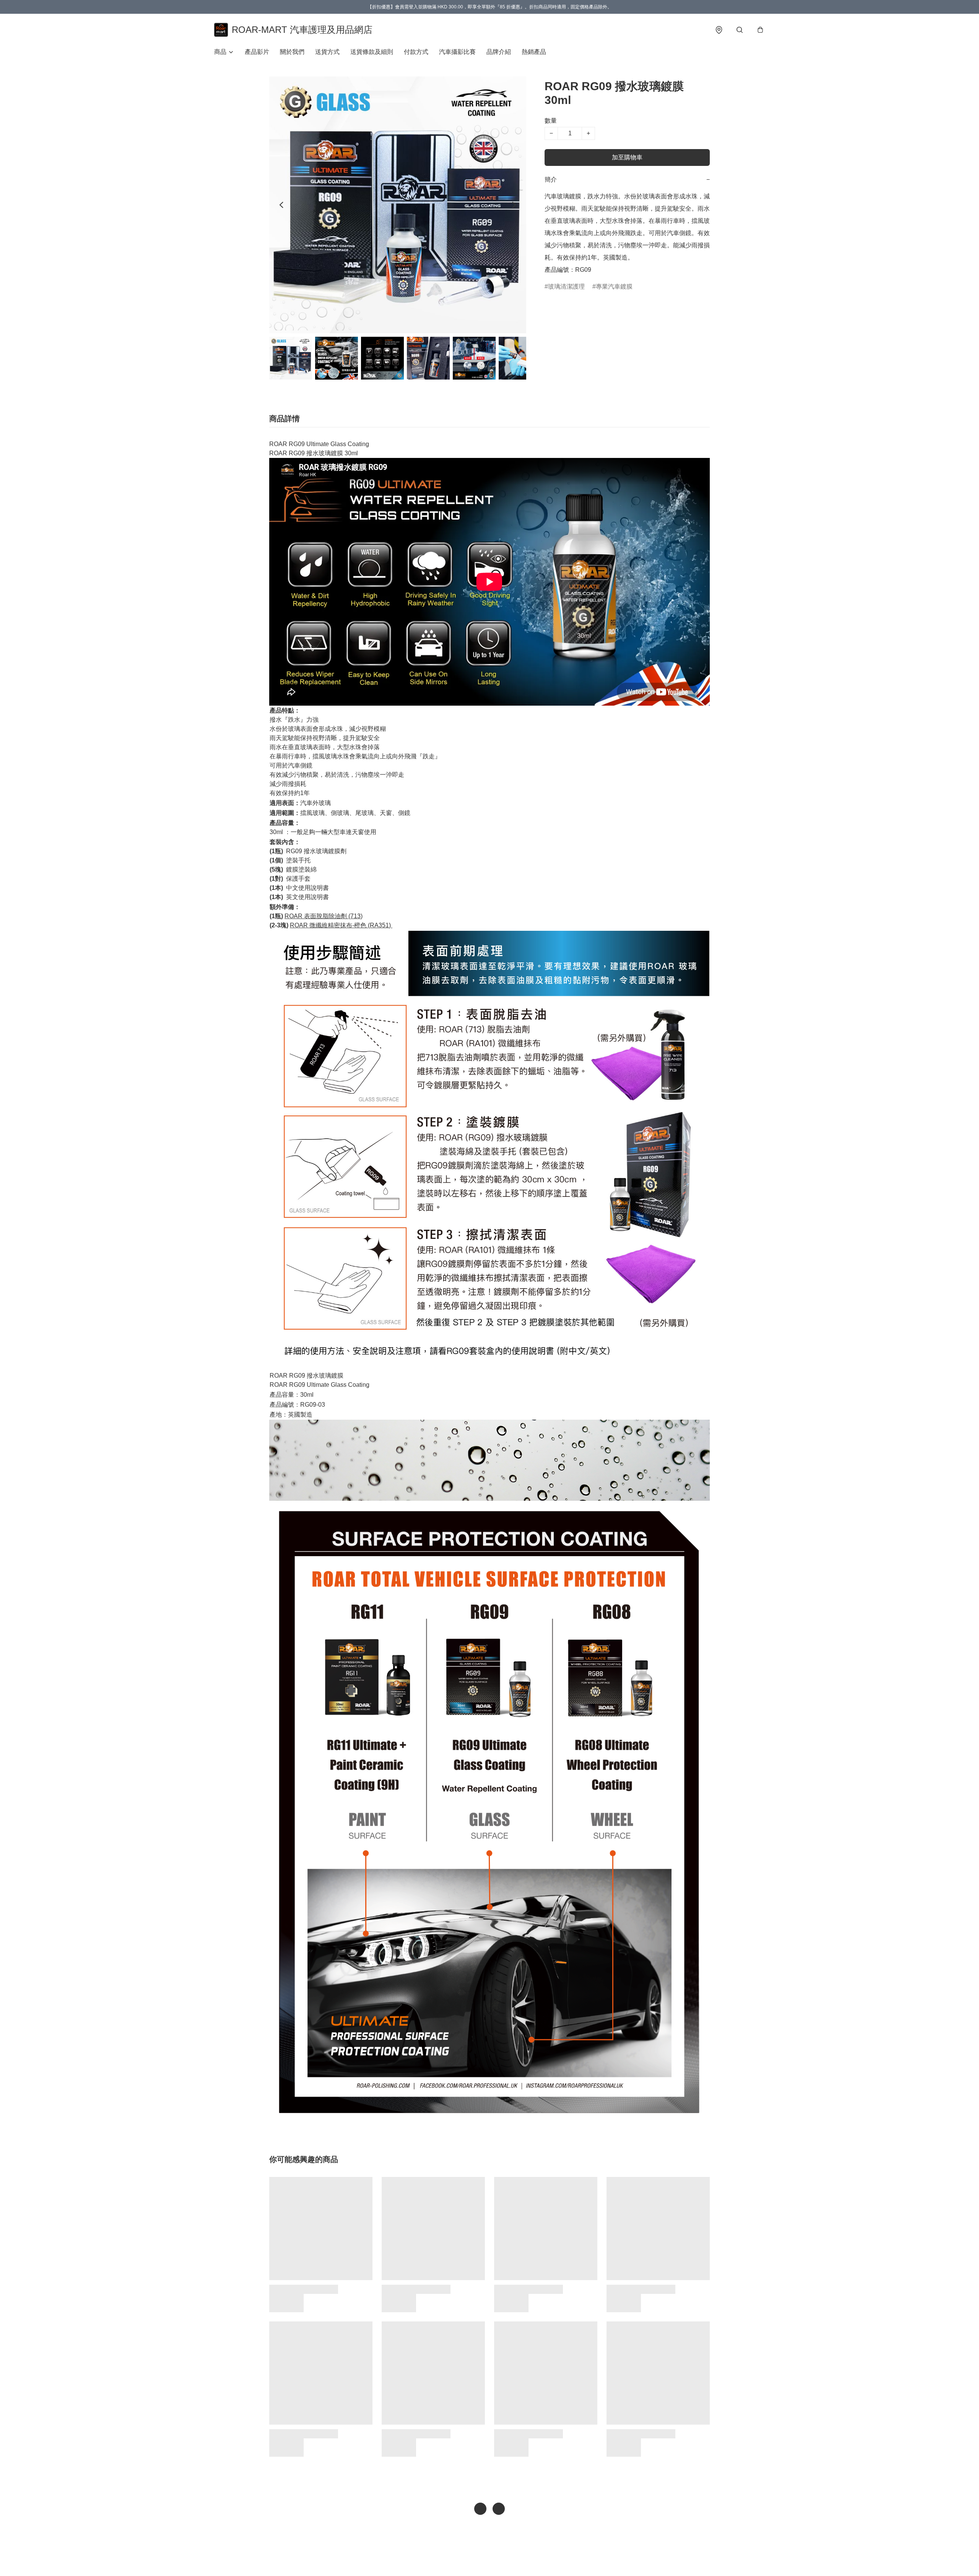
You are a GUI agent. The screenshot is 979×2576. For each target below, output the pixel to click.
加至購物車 (627, 157)
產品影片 (257, 52)
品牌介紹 (499, 52)
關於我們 (292, 52)
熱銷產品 (534, 52)
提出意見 (517, 2559)
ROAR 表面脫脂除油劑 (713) (324, 916)
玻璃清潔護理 (566, 286)
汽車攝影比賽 (457, 52)
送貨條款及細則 (372, 52)
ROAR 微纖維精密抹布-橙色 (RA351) (341, 925)
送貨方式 (327, 52)
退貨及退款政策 (483, 2559)
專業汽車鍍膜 (614, 286)
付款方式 (416, 52)
